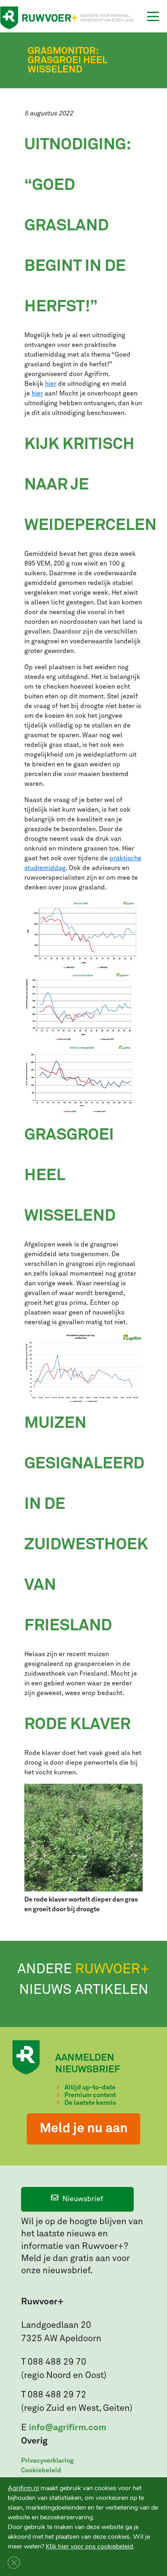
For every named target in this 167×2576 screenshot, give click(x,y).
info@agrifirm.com (67, 2428)
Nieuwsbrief (83, 2199)
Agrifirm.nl (23, 2488)
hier (51, 384)
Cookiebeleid (41, 2470)
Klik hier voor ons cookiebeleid (89, 2546)
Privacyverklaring (47, 2461)
